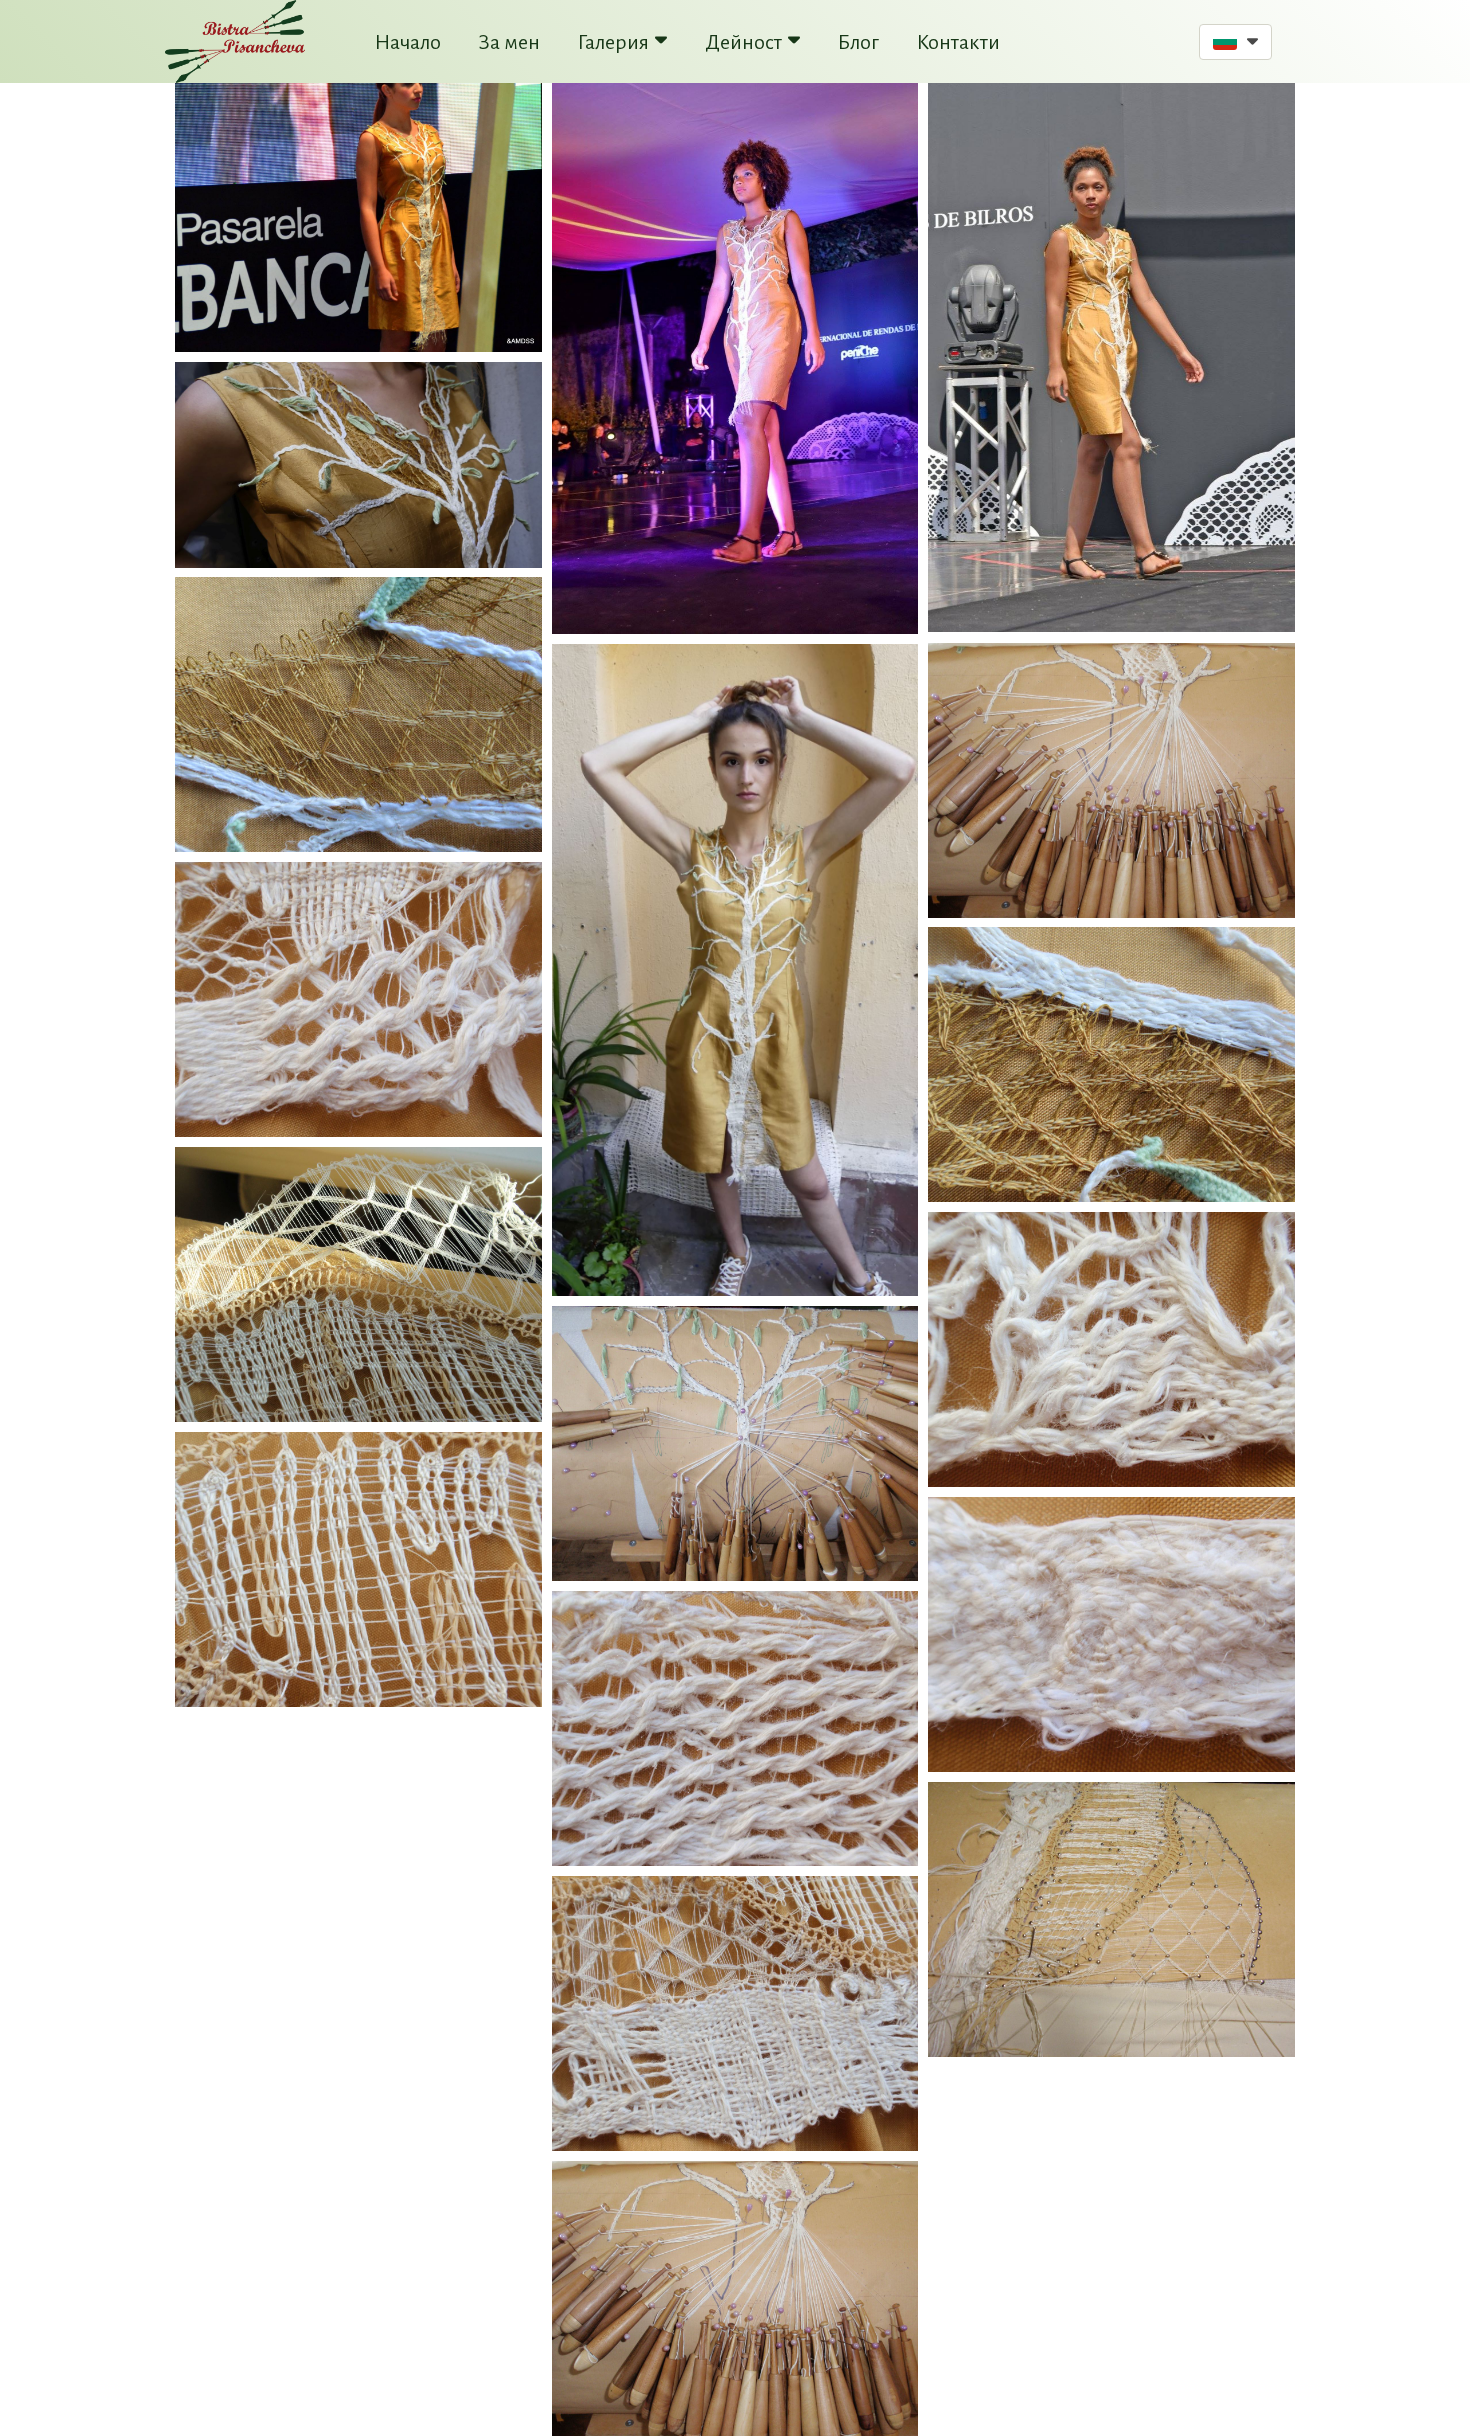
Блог (858, 42)
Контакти (958, 42)
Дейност (743, 42)
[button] (1235, 42)
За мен (509, 42)
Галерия (613, 42)
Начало (408, 42)
